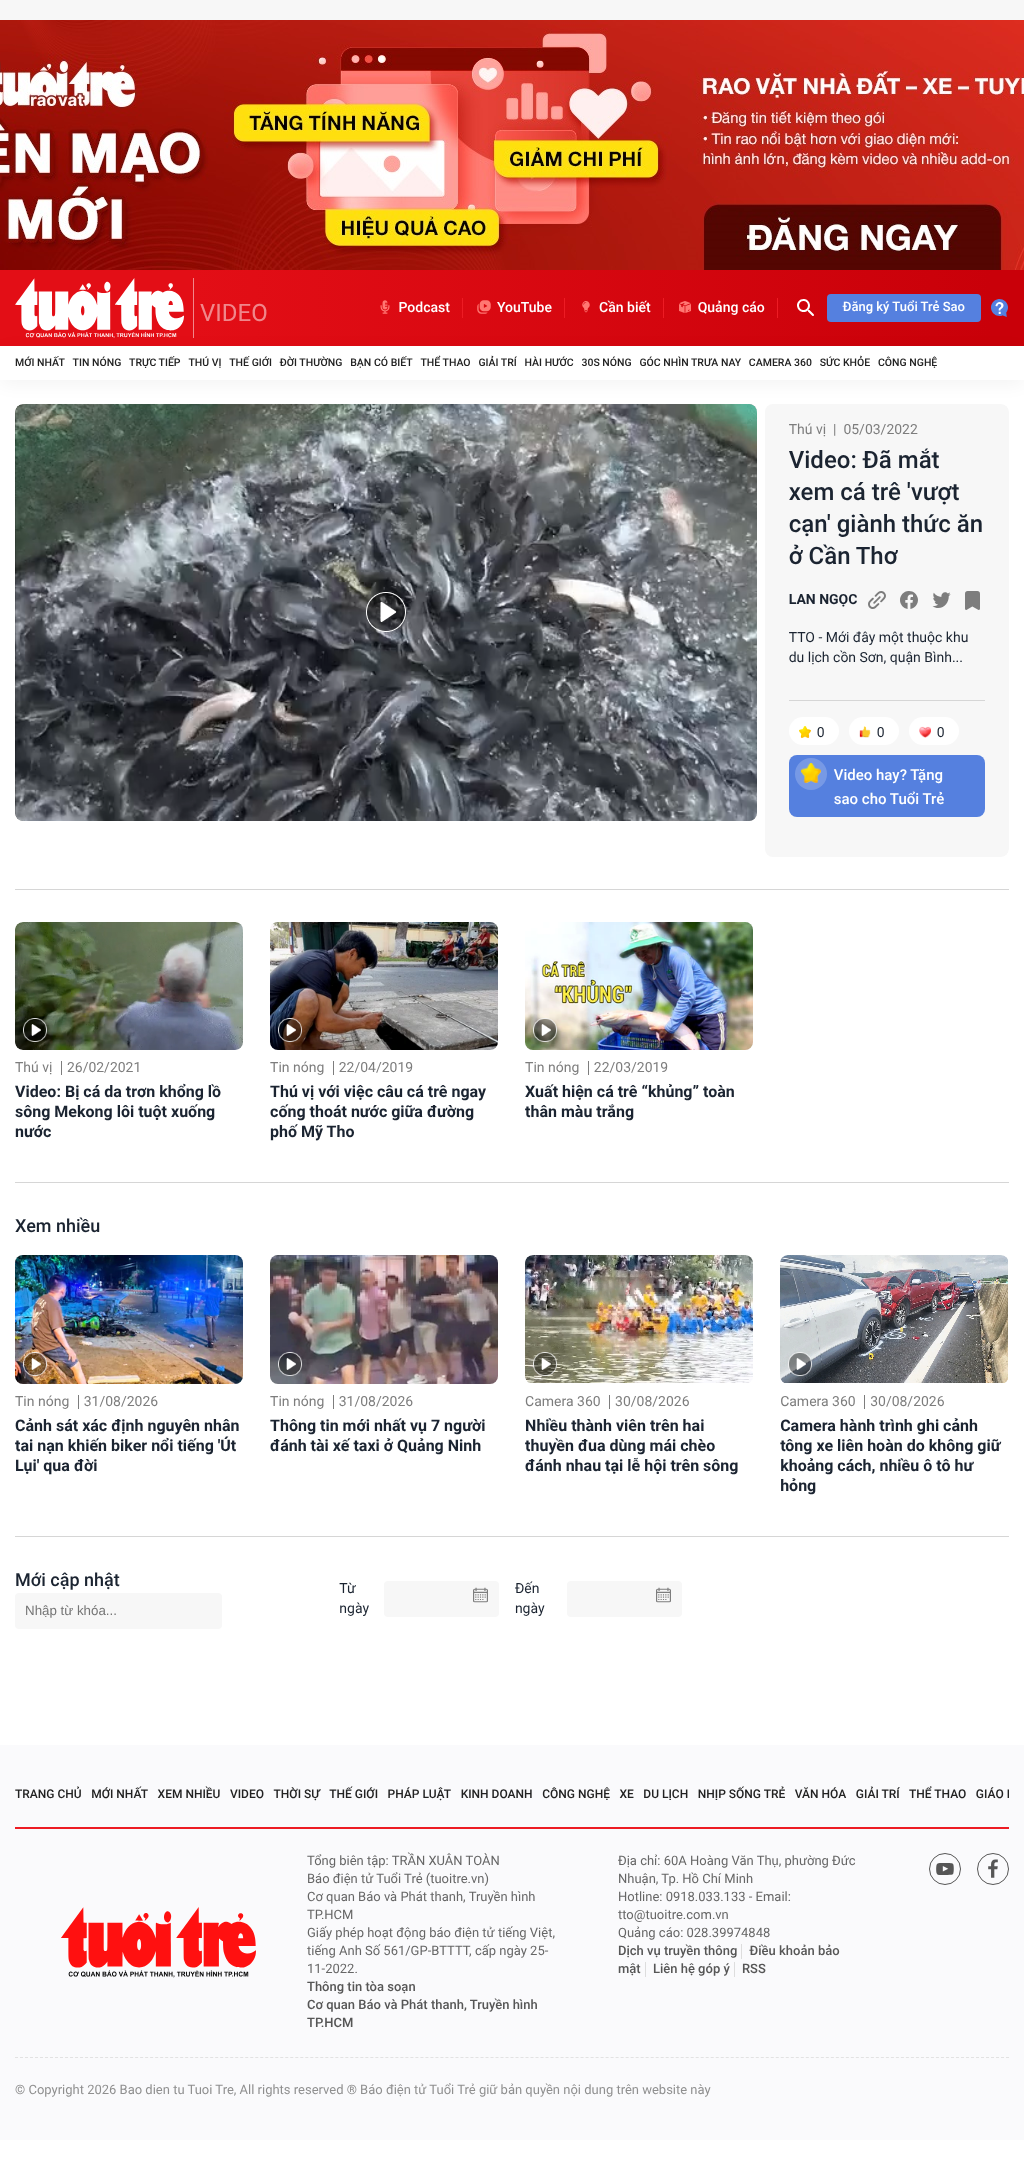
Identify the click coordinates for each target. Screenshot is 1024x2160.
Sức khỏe (845, 362)
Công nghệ (907, 362)
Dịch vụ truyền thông (677, 1951)
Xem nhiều (57, 1226)
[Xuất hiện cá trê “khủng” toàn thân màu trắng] (639, 986)
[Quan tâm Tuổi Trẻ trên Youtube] (945, 1869)
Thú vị (204, 362)
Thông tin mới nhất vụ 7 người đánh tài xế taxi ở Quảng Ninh (377, 1435)
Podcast (424, 308)
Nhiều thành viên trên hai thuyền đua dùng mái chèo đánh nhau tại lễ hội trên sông (631, 1445)
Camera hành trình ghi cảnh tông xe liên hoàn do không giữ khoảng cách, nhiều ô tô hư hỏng (890, 1455)
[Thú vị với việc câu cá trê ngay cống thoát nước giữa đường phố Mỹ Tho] (384, 986)
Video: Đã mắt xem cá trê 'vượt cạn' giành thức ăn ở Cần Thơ (886, 508)
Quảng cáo (731, 308)
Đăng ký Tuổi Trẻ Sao (904, 307)
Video (247, 1794)
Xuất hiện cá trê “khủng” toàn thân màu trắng (630, 1101)
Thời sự (297, 1794)
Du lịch (665, 1794)
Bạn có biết (381, 362)
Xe (626, 1794)
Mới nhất (40, 362)
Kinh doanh (497, 1794)
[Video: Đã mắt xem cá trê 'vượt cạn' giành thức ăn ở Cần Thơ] (386, 612)
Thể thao (445, 362)
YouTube (524, 308)
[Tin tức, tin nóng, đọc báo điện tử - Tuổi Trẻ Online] (104, 308)
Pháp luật (420, 1794)
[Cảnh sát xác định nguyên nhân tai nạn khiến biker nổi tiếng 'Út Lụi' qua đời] (129, 1319)
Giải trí (497, 362)
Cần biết (625, 308)
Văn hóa (821, 1794)
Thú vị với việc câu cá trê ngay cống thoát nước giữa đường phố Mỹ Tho (378, 1111)
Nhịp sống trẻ (742, 1794)
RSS (754, 1969)
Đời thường (311, 362)
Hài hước (549, 362)
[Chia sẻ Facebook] (909, 600)
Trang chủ (48, 1794)
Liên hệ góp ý (691, 1969)
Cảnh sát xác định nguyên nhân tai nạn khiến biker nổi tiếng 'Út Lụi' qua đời (127, 1445)
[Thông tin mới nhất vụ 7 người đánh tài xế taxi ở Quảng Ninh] (384, 1319)
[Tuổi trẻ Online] (161, 1942)
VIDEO (234, 313)
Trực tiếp (154, 362)
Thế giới (250, 362)
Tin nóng (97, 362)
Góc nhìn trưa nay (690, 362)
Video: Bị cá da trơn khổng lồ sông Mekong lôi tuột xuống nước (118, 1111)
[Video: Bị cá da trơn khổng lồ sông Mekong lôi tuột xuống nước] (129, 986)
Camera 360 (780, 362)
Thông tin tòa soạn (361, 1987)
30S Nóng (606, 362)
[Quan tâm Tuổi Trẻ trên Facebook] (993, 1869)
